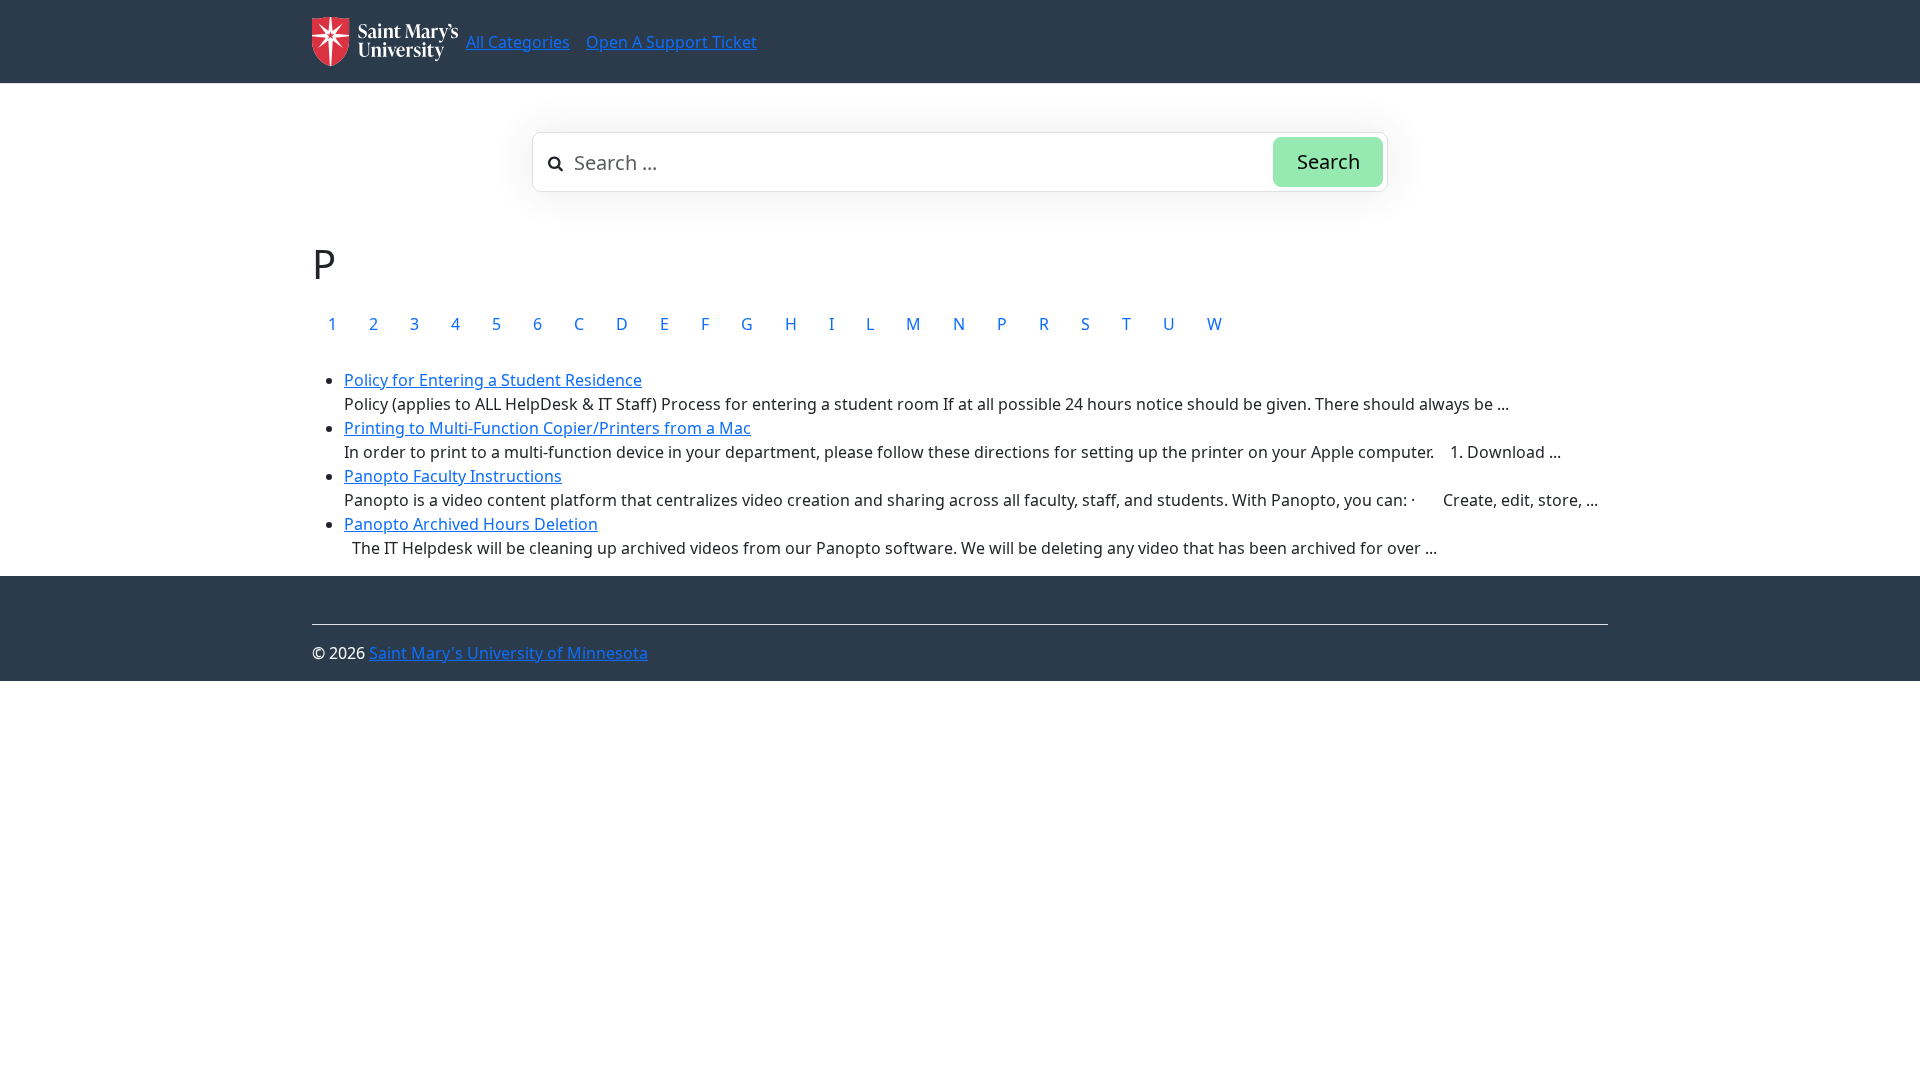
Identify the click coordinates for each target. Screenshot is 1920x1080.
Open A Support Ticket (671, 42)
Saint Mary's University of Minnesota (508, 653)
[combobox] (960, 162)
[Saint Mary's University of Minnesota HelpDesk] (385, 41)
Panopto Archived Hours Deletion (471, 524)
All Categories (518, 42)
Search (1328, 161)
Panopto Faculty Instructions (453, 476)
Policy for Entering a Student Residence (493, 380)
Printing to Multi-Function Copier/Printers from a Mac (547, 428)
